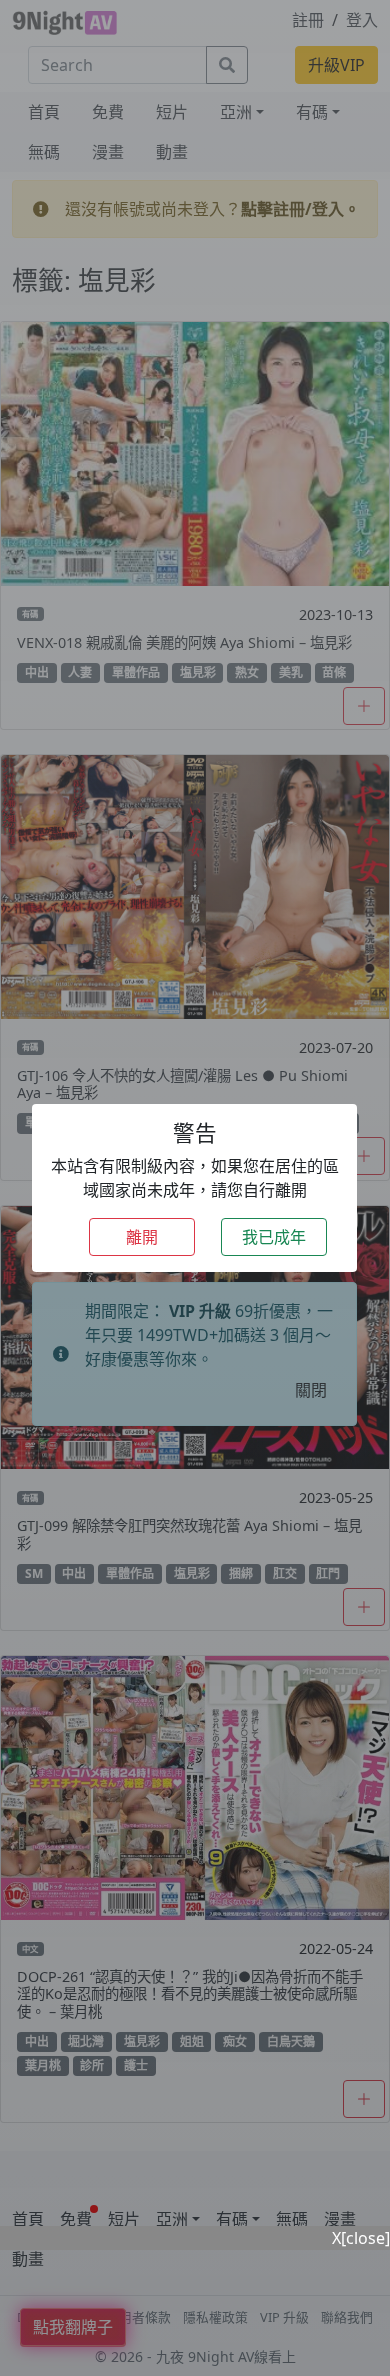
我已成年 (274, 1237)
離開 (142, 1237)
